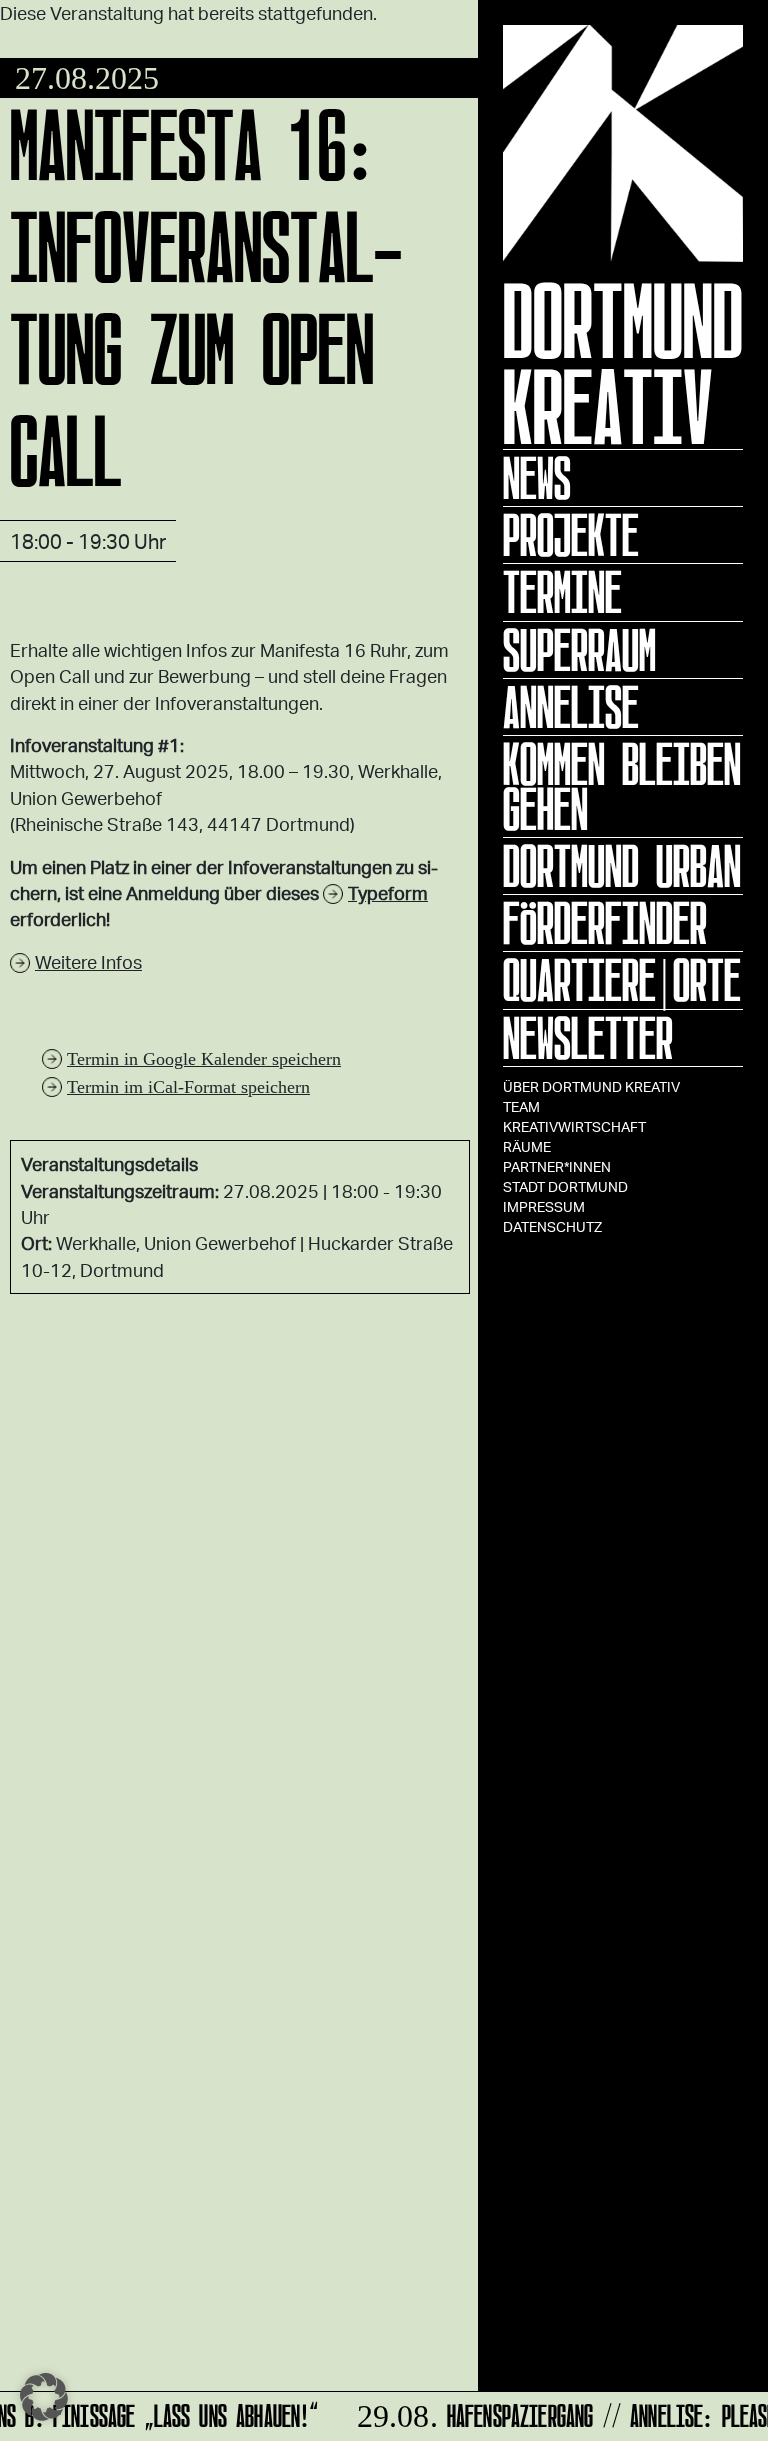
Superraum (579, 650)
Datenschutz (552, 1226)
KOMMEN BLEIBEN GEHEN (622, 786)
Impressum (544, 1206)
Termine (562, 592)
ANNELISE (571, 707)
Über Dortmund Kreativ (591, 1086)
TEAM (521, 1106)
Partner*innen (557, 1166)
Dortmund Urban (622, 866)
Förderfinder (605, 923)
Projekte (571, 535)
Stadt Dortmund (565, 1186)
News (537, 478)
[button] (44, 2397)
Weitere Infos (88, 962)
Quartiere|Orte (622, 980)
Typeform (388, 893)
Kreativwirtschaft (574, 1126)
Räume (527, 1146)
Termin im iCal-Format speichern (188, 1087)
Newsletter (588, 1038)
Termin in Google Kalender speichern (204, 1059)
